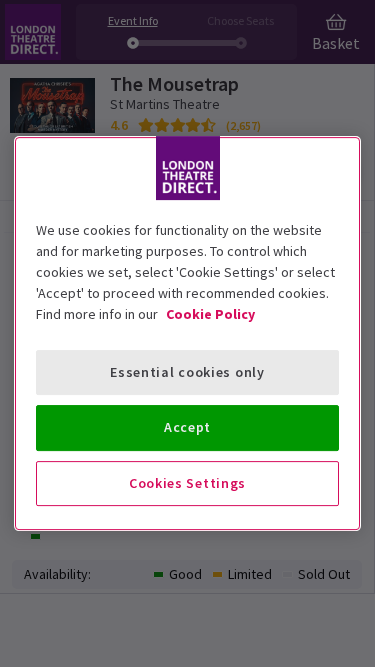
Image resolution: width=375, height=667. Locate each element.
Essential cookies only (187, 372)
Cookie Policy (210, 314)
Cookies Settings (187, 483)
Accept (187, 427)
